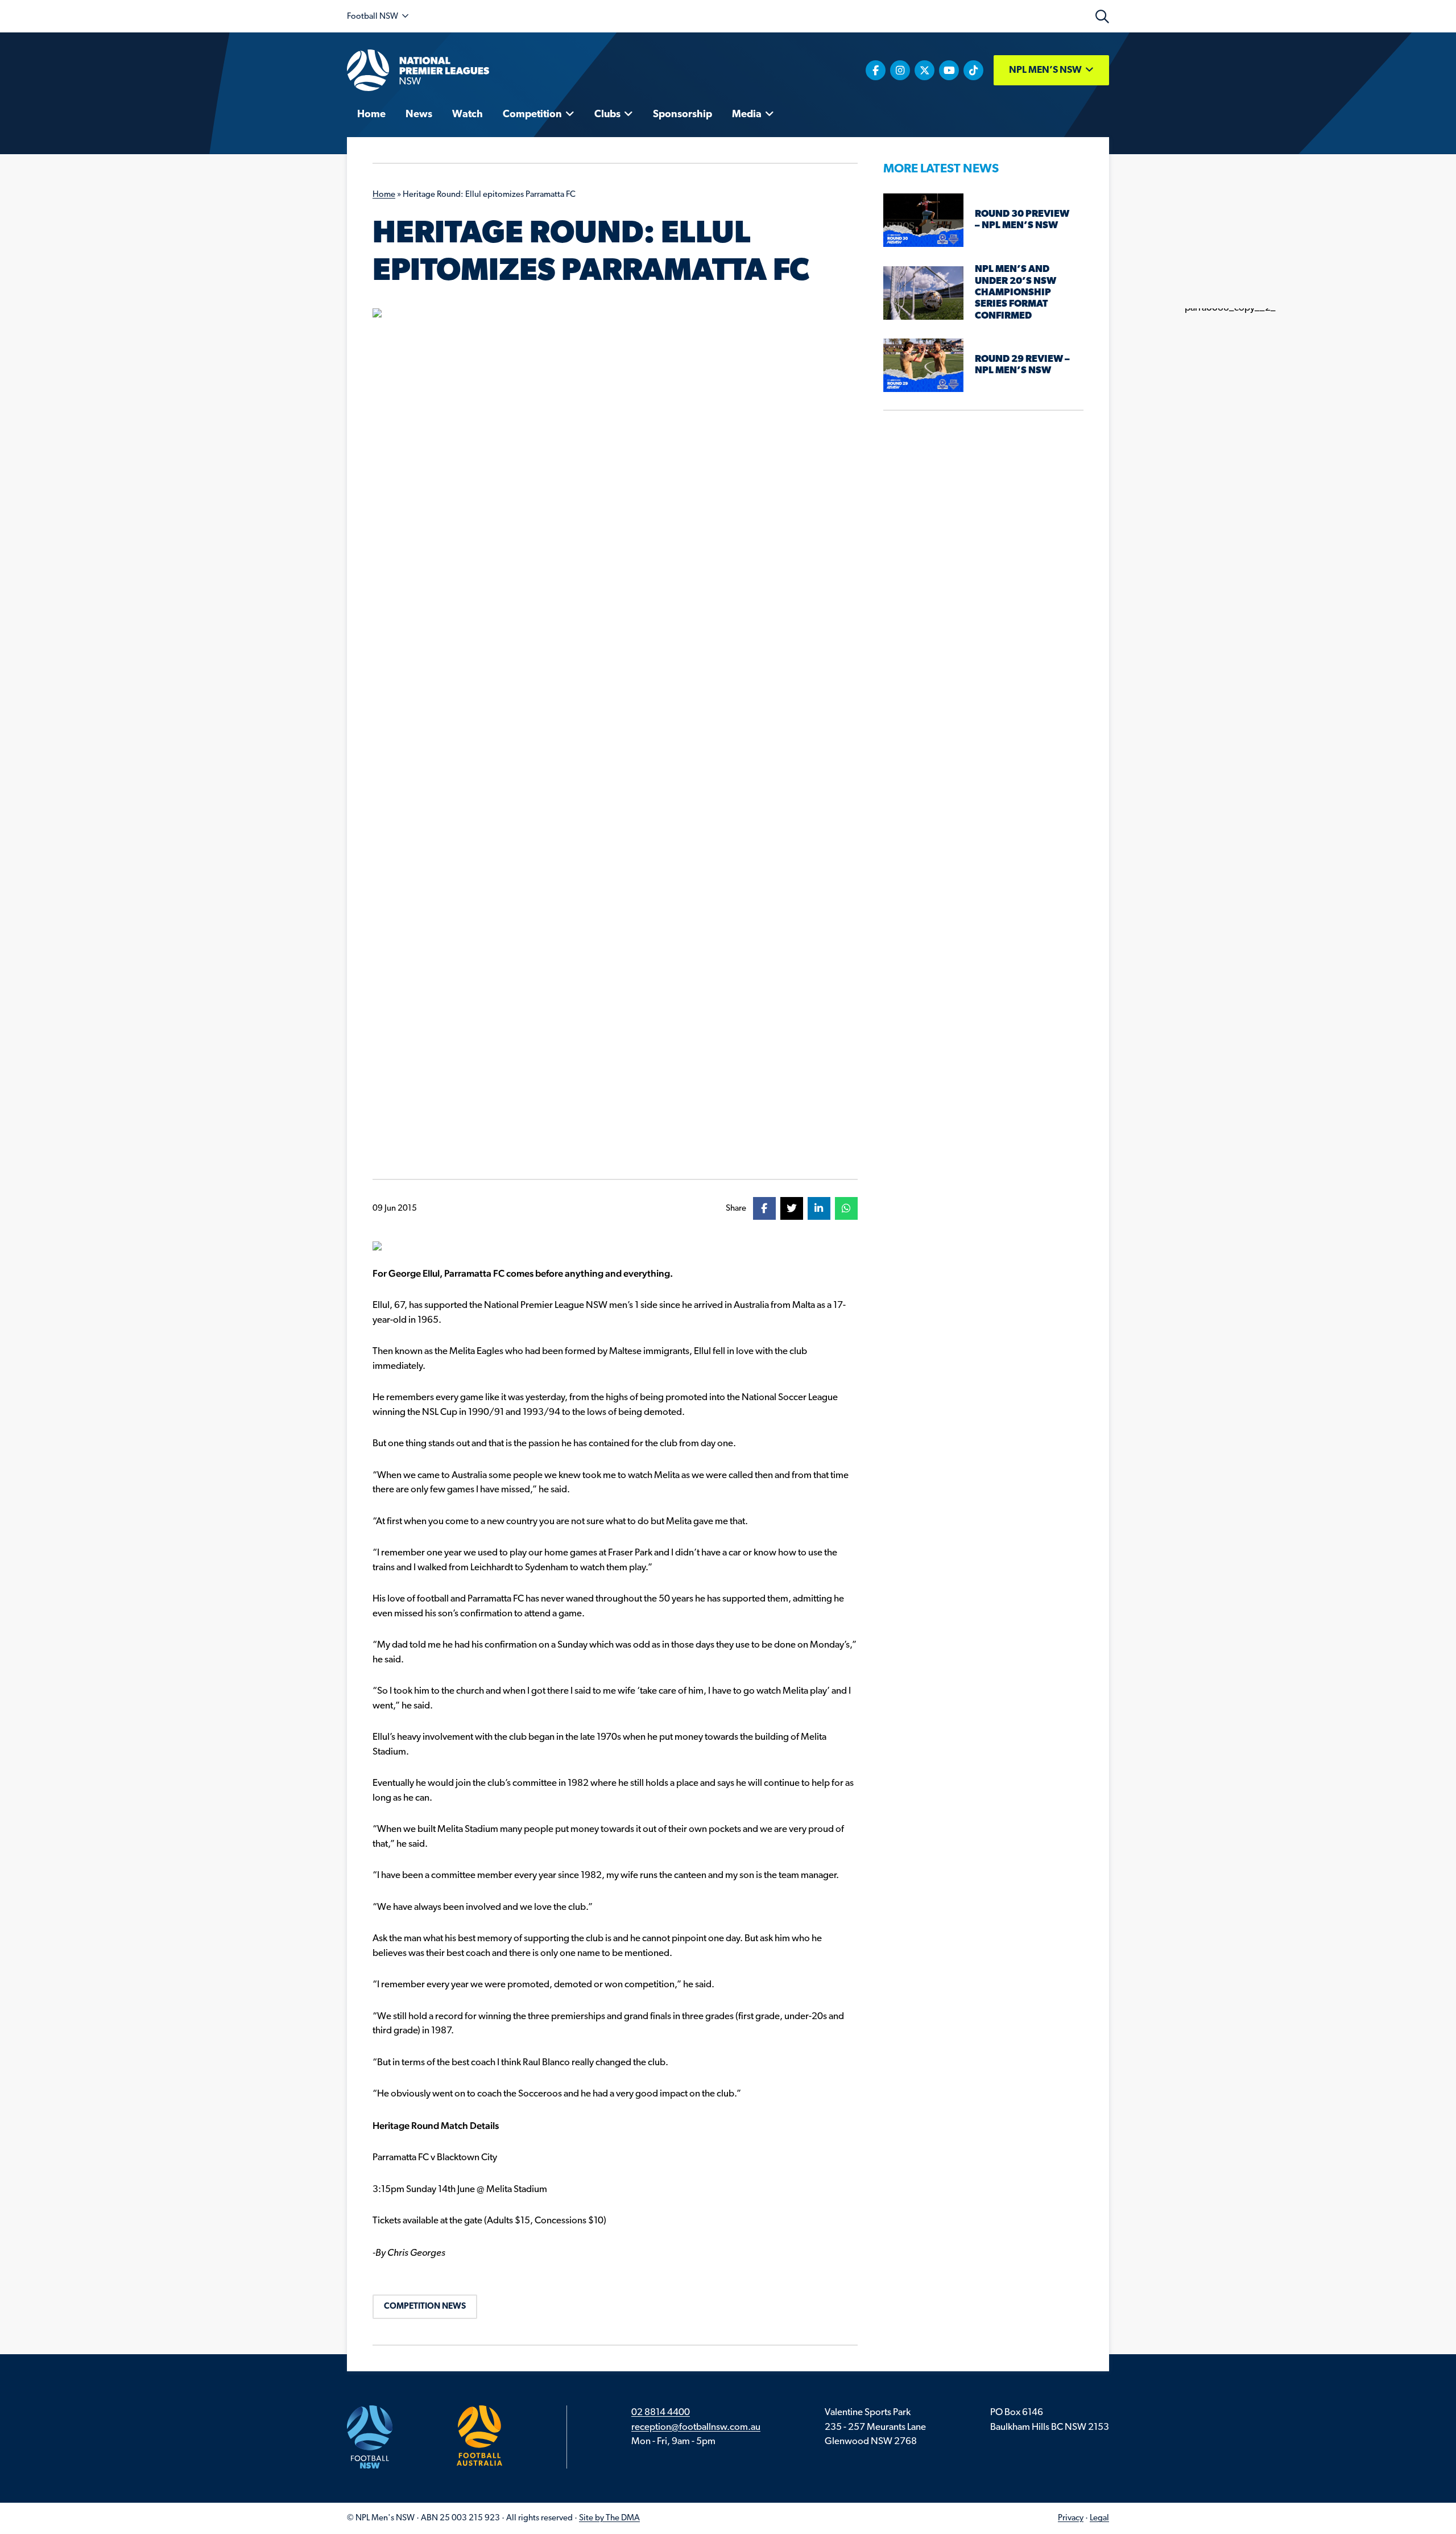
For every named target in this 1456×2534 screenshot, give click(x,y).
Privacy (1071, 2518)
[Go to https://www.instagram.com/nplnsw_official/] (900, 70)
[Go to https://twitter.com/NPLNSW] (925, 70)
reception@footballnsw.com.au (696, 2427)
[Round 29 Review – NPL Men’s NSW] (923, 365)
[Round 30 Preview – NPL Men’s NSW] (923, 220)
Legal (1099, 2518)
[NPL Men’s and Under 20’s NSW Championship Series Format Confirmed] (923, 293)
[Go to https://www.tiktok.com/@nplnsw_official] (973, 70)
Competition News (425, 2307)
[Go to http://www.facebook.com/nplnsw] (876, 70)
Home (384, 195)
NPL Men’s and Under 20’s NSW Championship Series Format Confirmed (1016, 293)
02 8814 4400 (661, 2413)
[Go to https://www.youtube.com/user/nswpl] (949, 70)
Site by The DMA (609, 2518)
